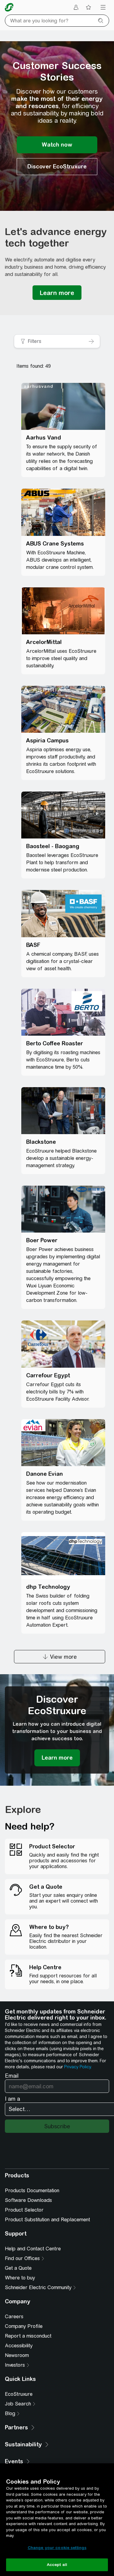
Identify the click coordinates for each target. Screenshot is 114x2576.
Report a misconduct (28, 2336)
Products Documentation (32, 2191)
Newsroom (17, 2355)
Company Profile (24, 2326)
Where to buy (20, 2278)
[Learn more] (57, 293)
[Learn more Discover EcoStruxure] (57, 1758)
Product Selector (24, 2210)
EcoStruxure (19, 2394)
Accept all (57, 2565)
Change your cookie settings (57, 2548)
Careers (14, 2317)
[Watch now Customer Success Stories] (57, 145)
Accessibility (19, 2346)
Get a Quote (18, 2268)
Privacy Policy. (78, 2067)
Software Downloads (28, 2200)
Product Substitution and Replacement (47, 2220)
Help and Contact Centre (33, 2249)
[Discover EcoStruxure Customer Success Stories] (57, 167)
